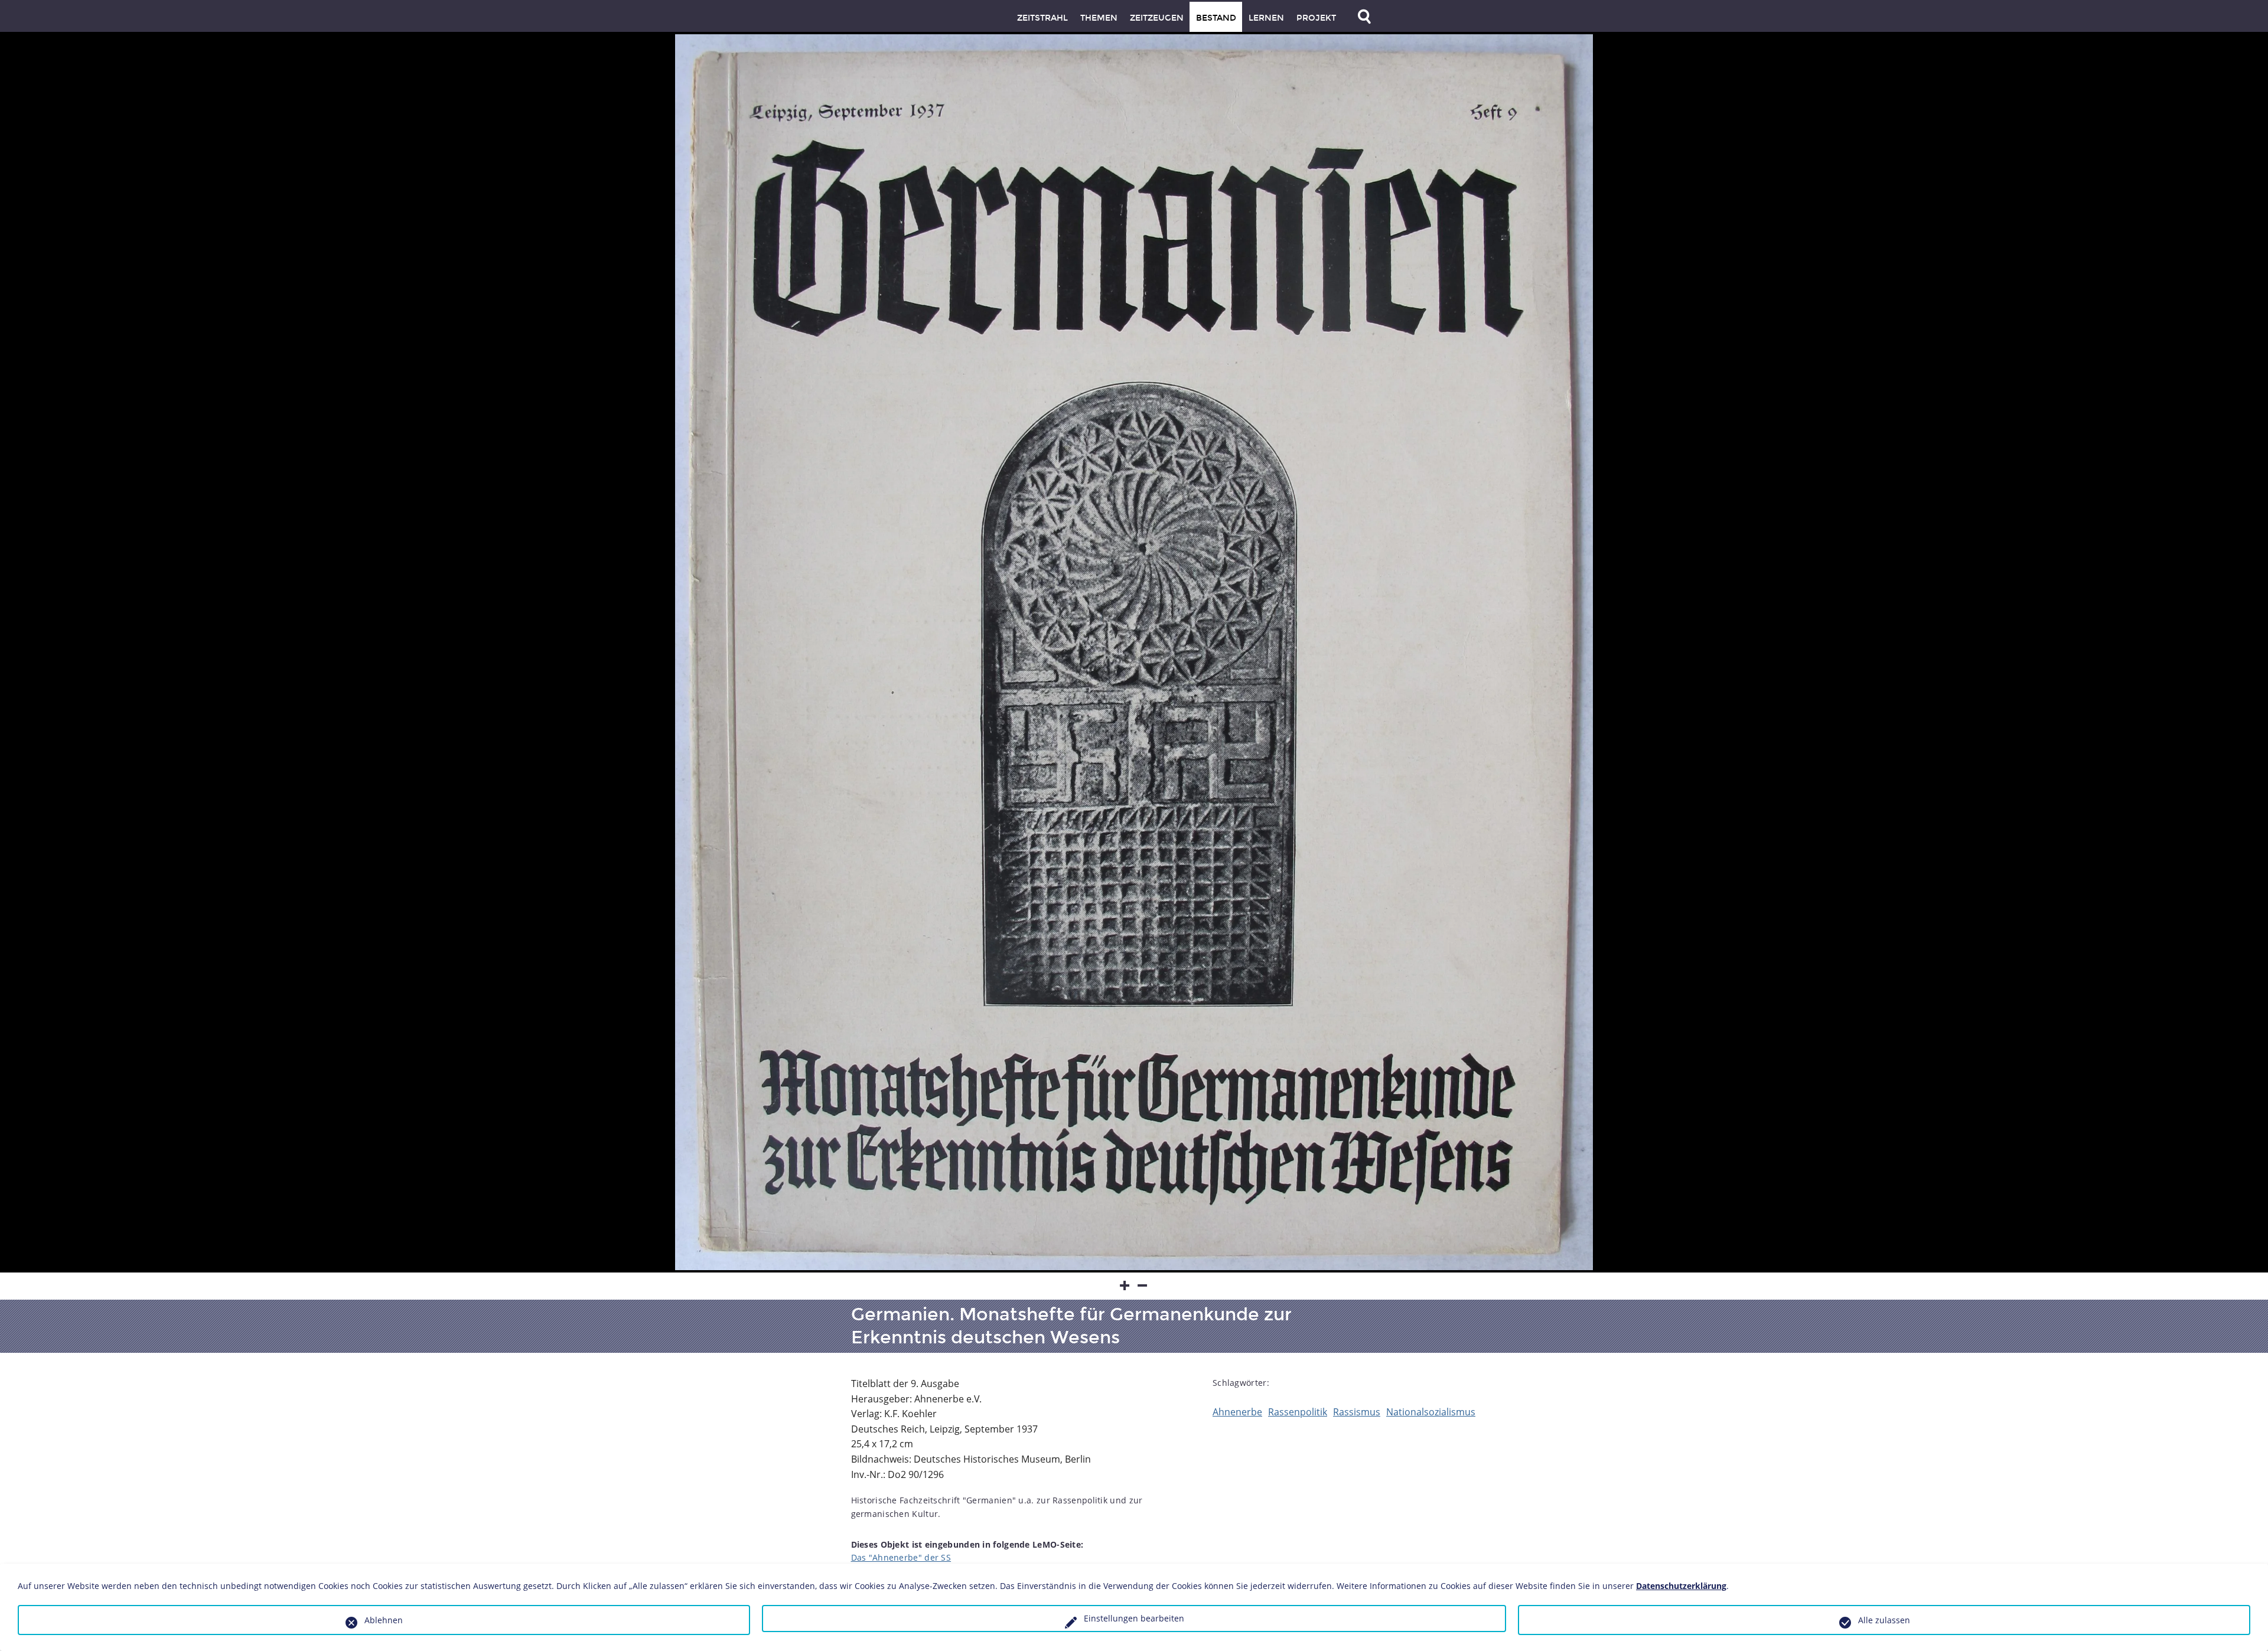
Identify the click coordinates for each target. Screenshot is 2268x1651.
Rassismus (1357, 1412)
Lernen (1266, 18)
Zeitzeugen (1157, 18)
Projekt (1316, 18)
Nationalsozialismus (1431, 1412)
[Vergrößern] (1125, 1286)
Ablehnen (384, 1620)
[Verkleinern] (1143, 1286)
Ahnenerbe (1237, 1412)
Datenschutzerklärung (1681, 1586)
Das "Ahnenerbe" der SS (901, 1557)
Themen (1099, 18)
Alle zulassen (1884, 1620)
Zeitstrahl (1042, 18)
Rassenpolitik (1298, 1412)
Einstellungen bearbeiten (1134, 1618)
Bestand (1216, 18)
